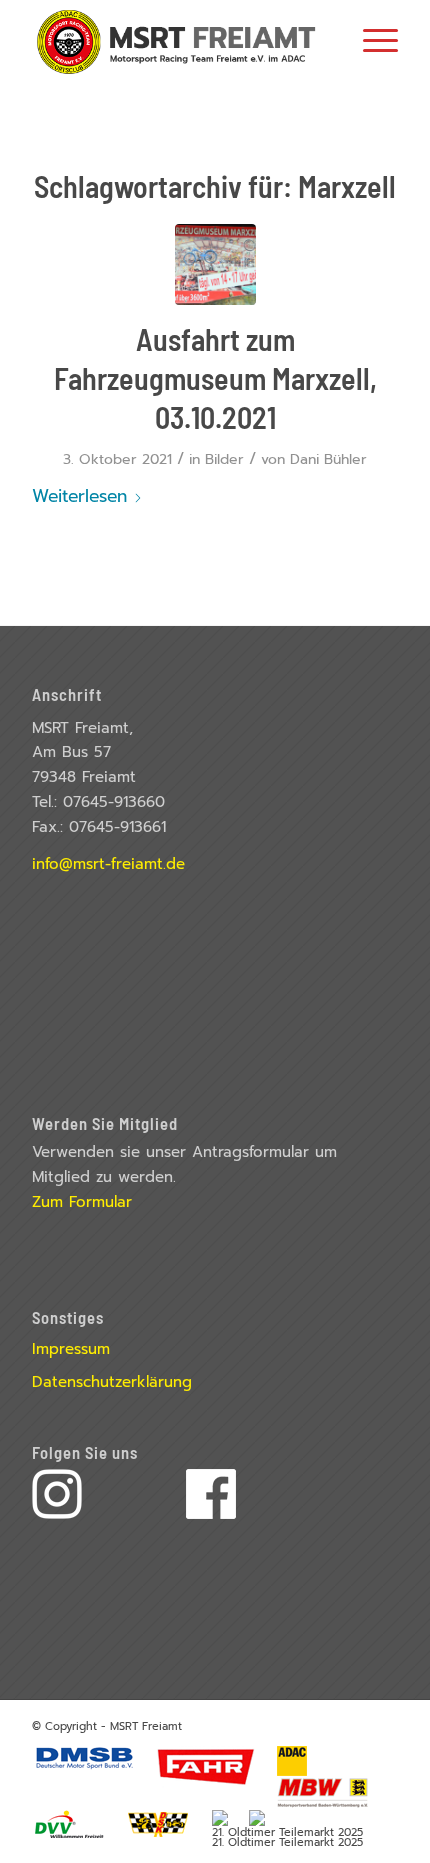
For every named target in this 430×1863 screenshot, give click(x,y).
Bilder (224, 459)
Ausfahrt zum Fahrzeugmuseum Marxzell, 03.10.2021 (215, 378)
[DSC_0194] (215, 264)
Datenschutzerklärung (112, 1382)
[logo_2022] (178, 40)
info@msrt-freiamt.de (108, 864)
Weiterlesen (79, 496)
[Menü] (370, 40)
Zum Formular (82, 1202)
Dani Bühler (328, 459)
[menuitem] (370, 40)
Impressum (71, 1349)
